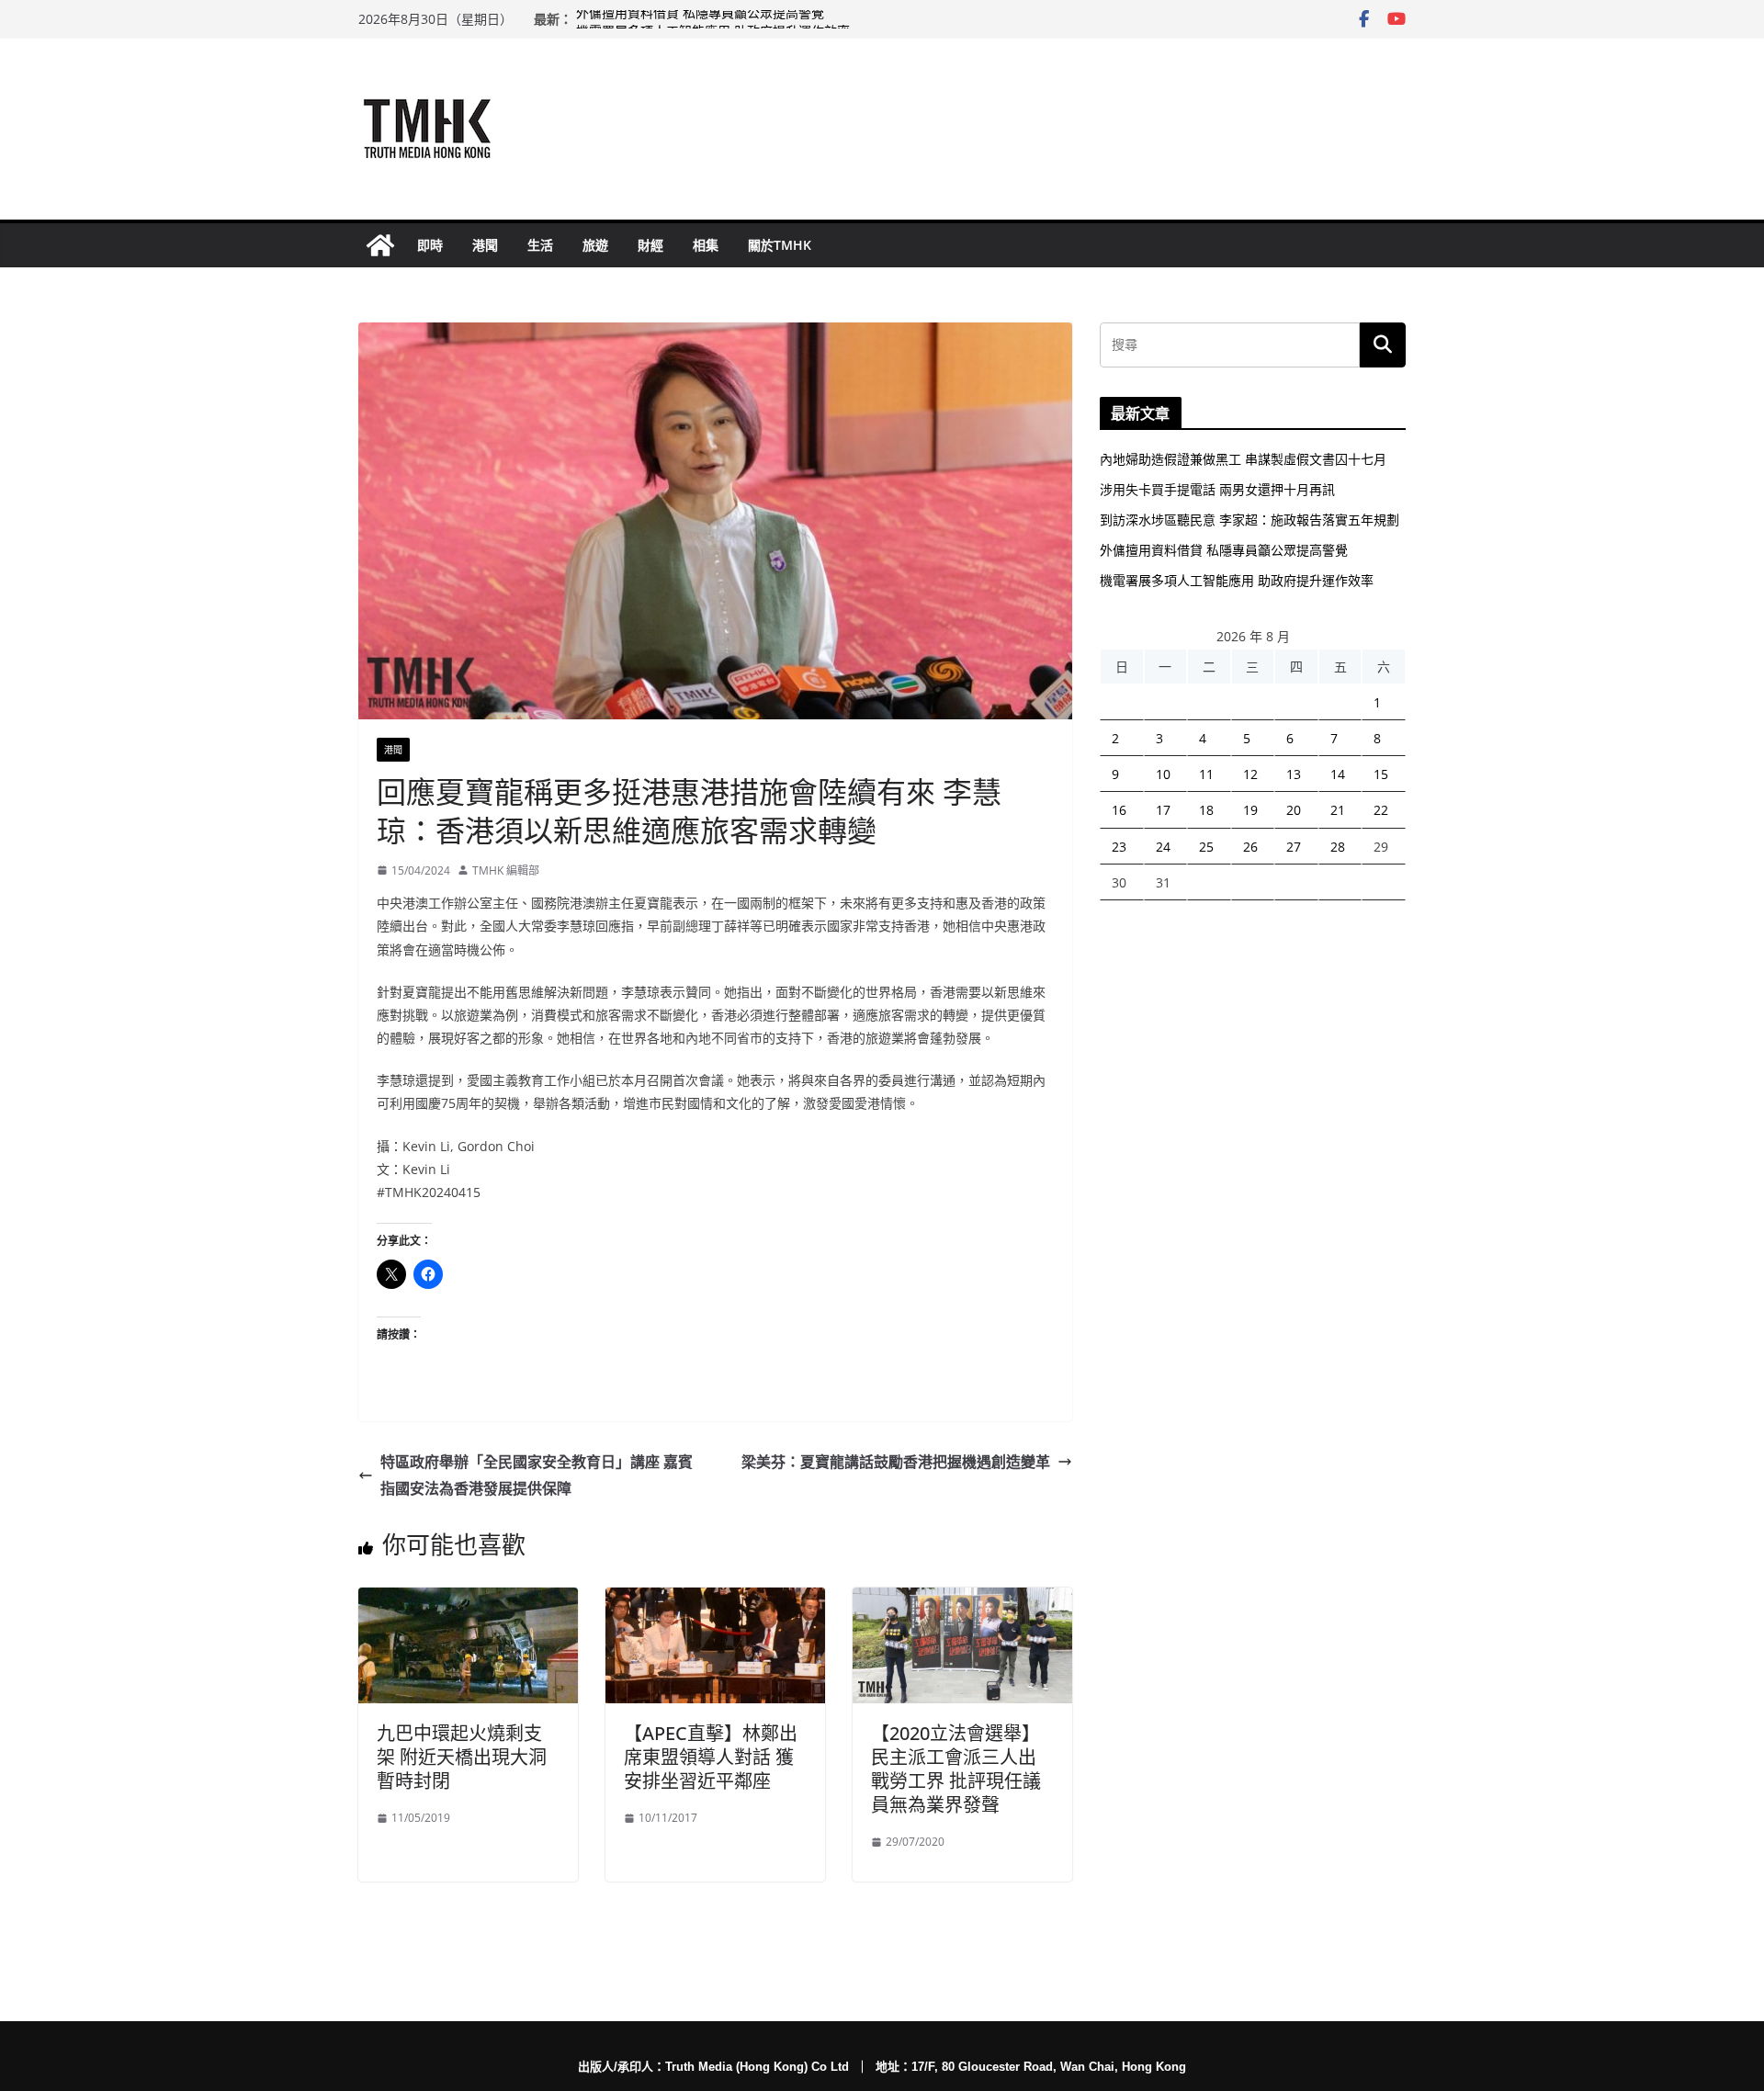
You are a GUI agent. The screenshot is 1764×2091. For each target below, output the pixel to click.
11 (1206, 774)
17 (1163, 810)
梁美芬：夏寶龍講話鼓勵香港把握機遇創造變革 (896, 1462)
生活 (540, 245)
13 (1294, 774)
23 (1119, 847)
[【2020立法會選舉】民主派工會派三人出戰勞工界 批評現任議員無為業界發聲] (962, 1600)
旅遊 (595, 245)
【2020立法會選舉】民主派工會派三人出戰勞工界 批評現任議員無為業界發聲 (956, 1769)
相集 (706, 245)
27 (1294, 847)
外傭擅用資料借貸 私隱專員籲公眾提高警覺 (700, 19)
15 (1381, 774)
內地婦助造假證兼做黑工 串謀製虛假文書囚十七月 (1243, 459)
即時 (430, 245)
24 (1163, 847)
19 (1250, 810)
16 (1119, 810)
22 (1381, 810)
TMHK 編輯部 (506, 870)
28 (1338, 847)
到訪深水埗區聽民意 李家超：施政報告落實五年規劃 (1249, 520)
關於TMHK (780, 245)
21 (1338, 810)
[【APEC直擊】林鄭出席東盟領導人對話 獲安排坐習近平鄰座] (715, 1600)
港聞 (485, 245)
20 (1294, 810)
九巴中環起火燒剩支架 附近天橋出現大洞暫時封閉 (462, 1757)
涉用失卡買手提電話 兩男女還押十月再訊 (1217, 489)
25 (1206, 847)
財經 (650, 245)
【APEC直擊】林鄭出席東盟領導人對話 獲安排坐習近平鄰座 (711, 1757)
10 (1163, 774)
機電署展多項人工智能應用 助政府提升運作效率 (1237, 580)
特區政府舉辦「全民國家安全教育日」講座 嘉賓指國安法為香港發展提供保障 (537, 1475)
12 (1250, 774)
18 (1206, 810)
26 (1250, 847)
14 (1338, 774)
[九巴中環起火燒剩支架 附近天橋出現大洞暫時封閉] (468, 1600)
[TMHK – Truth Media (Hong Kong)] (380, 245)
